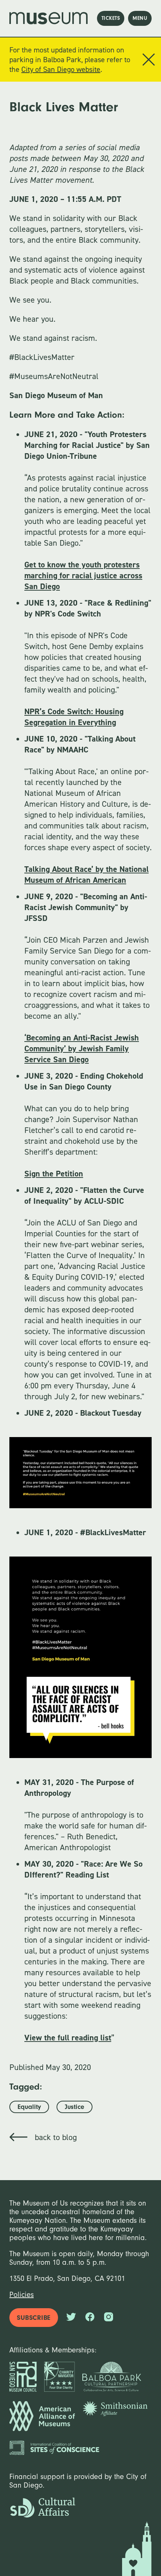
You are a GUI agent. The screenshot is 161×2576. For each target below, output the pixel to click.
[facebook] (90, 2318)
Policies (22, 2295)
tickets (111, 18)
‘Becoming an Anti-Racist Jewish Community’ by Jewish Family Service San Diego (82, 1048)
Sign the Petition (54, 1174)
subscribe (34, 2318)
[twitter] (71, 2318)
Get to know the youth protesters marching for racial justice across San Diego (83, 575)
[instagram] (109, 2318)
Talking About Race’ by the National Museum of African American (86, 875)
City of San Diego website (61, 69)
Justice (75, 2107)
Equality (29, 2107)
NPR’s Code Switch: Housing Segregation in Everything (74, 717)
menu (140, 18)
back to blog (56, 2137)
